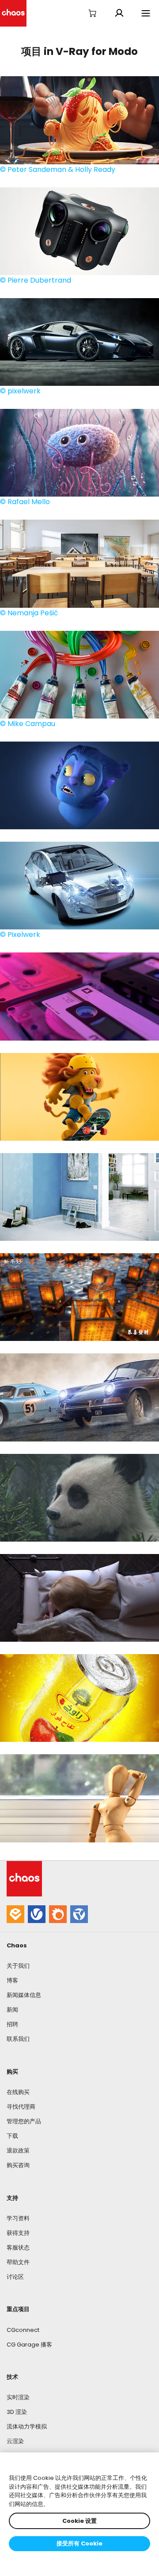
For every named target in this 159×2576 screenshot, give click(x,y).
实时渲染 (18, 2397)
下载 (12, 2136)
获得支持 (18, 2233)
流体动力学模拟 (27, 2426)
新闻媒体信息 (24, 1995)
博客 (12, 1980)
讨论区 (15, 2277)
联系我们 (18, 2039)
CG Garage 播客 (29, 2345)
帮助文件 (18, 2262)
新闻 (12, 2010)
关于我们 (18, 1966)
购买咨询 (18, 2165)
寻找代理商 (21, 2107)
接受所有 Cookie (79, 2543)
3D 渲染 (17, 2412)
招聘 (12, 2024)
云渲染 (15, 2441)
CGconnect (23, 2330)
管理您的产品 (24, 2121)
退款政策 (18, 2151)
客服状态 (18, 2248)
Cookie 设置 (79, 2521)
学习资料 (18, 2218)
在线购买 (18, 2092)
